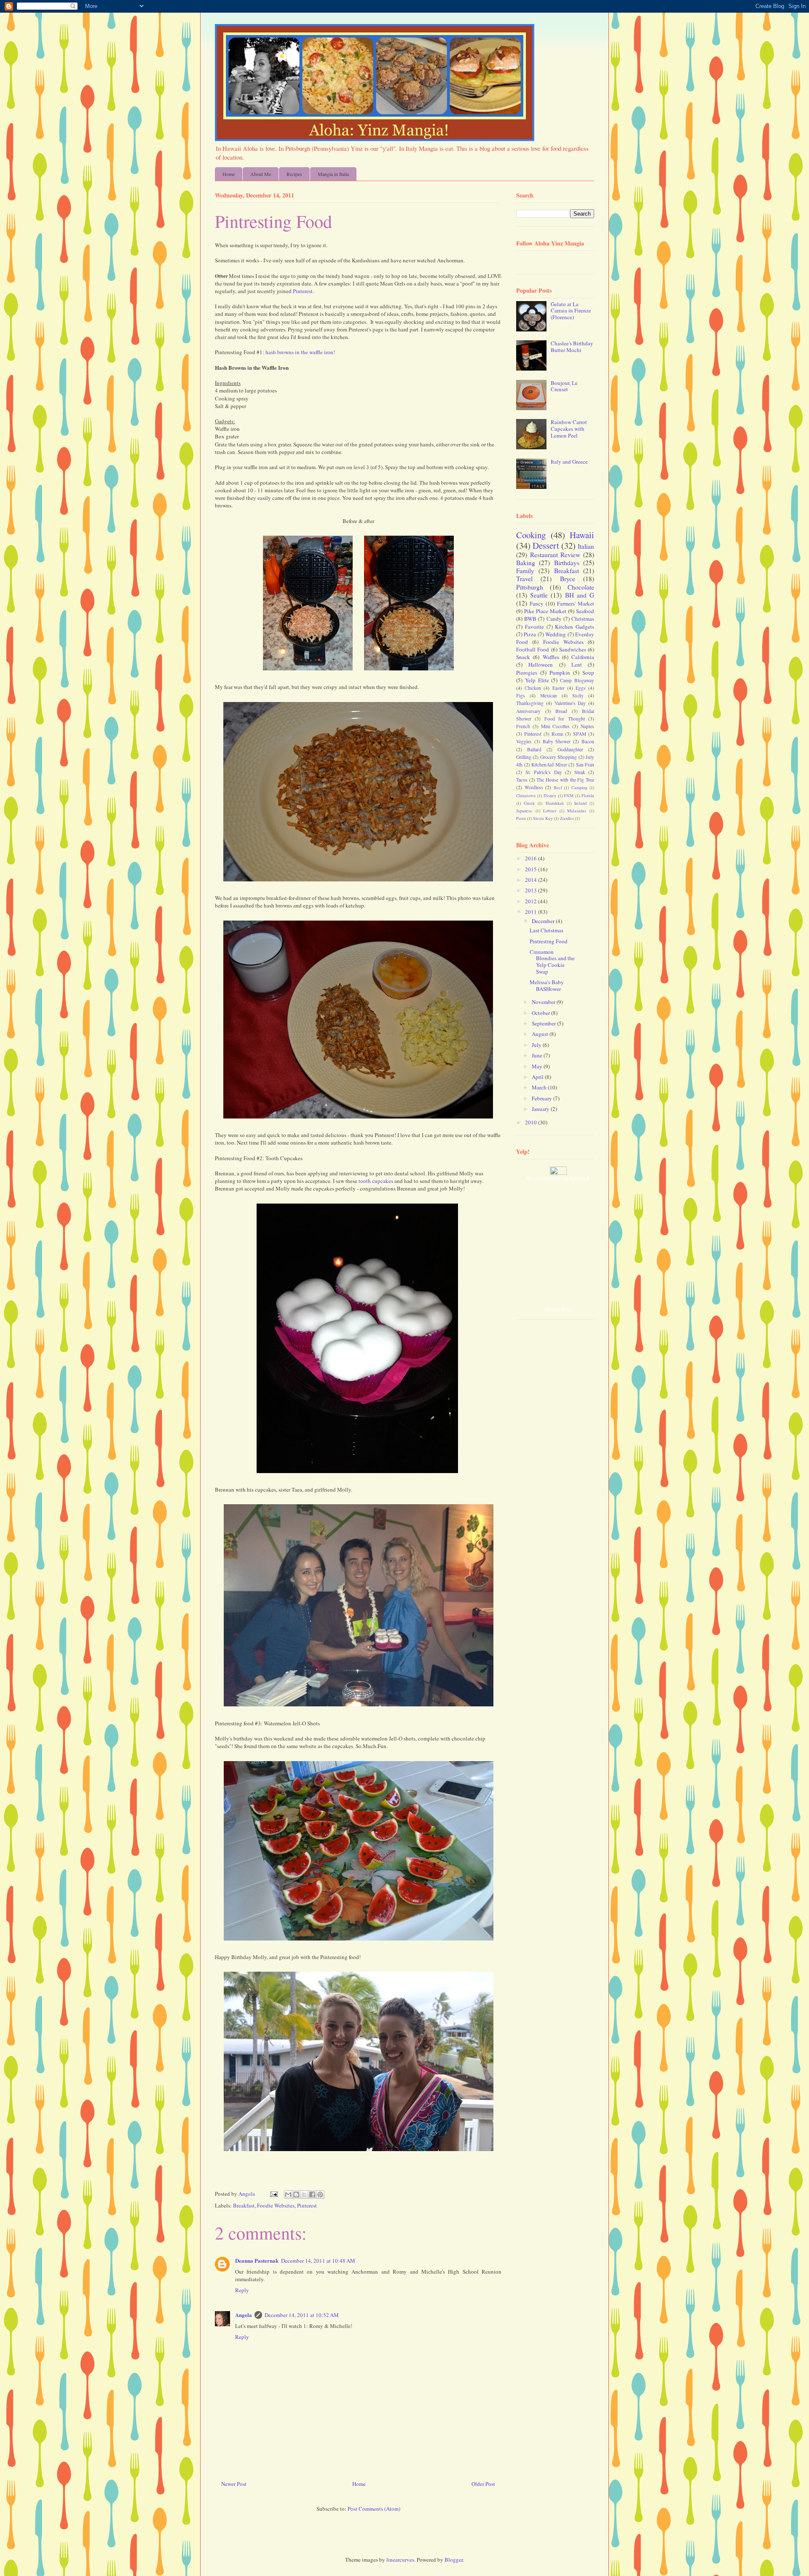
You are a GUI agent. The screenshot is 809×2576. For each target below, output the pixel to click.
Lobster (550, 811)
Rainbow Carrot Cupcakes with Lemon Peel (569, 428)
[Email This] (288, 2194)
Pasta (521, 818)
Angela (244, 2315)
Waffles (551, 657)
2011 (532, 912)
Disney (550, 795)
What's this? (559, 1310)
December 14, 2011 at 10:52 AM (302, 2315)
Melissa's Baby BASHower (547, 985)
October (541, 1013)
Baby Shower (557, 741)
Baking (526, 563)
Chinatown (526, 795)
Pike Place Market (545, 611)
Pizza (530, 634)
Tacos (522, 780)
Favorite (534, 627)
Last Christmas (546, 930)
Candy (554, 619)
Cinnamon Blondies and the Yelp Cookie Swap (552, 962)
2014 (532, 880)
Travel (524, 579)
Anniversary (528, 711)
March (540, 1087)
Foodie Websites (276, 2205)
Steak (580, 772)
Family (525, 571)
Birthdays (567, 563)
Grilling (524, 757)
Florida (588, 795)
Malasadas (577, 811)
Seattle (539, 595)
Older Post (483, 2484)
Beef (558, 787)
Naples (587, 726)
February (542, 1098)
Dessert (546, 545)
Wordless (534, 787)
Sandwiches (573, 649)
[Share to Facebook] (312, 2194)
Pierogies (527, 673)
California (583, 657)
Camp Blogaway (577, 680)
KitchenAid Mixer (549, 765)
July (537, 1045)
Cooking (531, 535)
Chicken (533, 688)
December (544, 921)
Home (229, 174)
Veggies (524, 741)
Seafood (585, 611)
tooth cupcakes (376, 1181)
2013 (532, 890)
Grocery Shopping (559, 757)
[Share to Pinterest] (320, 2194)
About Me (261, 174)
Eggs (581, 688)
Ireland (580, 803)
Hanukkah (555, 803)
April (538, 1077)
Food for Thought (565, 719)
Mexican (549, 695)
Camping (579, 787)
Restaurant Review (555, 555)
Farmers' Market (576, 603)
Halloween (541, 665)
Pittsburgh (530, 587)
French (523, 726)
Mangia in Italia (333, 174)
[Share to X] (304, 2194)
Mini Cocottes (556, 726)
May (538, 1066)
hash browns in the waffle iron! (300, 352)
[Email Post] (273, 2194)
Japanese (524, 811)
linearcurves (400, 2560)
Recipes (294, 174)
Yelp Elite (537, 680)
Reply (242, 2290)
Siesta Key (543, 818)
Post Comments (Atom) (374, 2509)
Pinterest (303, 291)
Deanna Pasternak (257, 2260)
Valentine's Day (570, 703)
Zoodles (567, 818)
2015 (532, 869)
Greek (529, 803)
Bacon (588, 741)
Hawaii (582, 535)
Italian (586, 546)
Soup (588, 673)
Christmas (583, 619)
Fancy (537, 603)
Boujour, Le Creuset (564, 386)
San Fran (585, 765)
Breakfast (244, 2205)
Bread (561, 711)
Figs (521, 695)
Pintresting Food (549, 941)
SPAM (580, 734)
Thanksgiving (530, 703)
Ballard (534, 749)
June (538, 1055)
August (541, 1034)
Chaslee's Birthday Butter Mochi (572, 347)
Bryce (568, 579)
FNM (569, 795)
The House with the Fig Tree (565, 780)
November (544, 1002)
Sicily (578, 695)
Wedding (556, 634)
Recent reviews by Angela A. (558, 1179)
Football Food (533, 649)
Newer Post (234, 2484)
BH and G (580, 595)
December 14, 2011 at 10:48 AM (318, 2261)
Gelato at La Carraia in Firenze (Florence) (571, 311)
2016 (532, 858)
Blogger (454, 2560)
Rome (557, 734)
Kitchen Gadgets (575, 627)
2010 (532, 1122)
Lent (577, 665)
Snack (523, 657)
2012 (532, 901)
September (544, 1023)
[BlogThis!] (296, 2194)
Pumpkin (560, 673)
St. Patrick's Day (544, 772)
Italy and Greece (569, 462)
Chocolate (581, 587)
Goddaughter (570, 749)
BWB (530, 619)
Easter (559, 688)
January (541, 1109)
